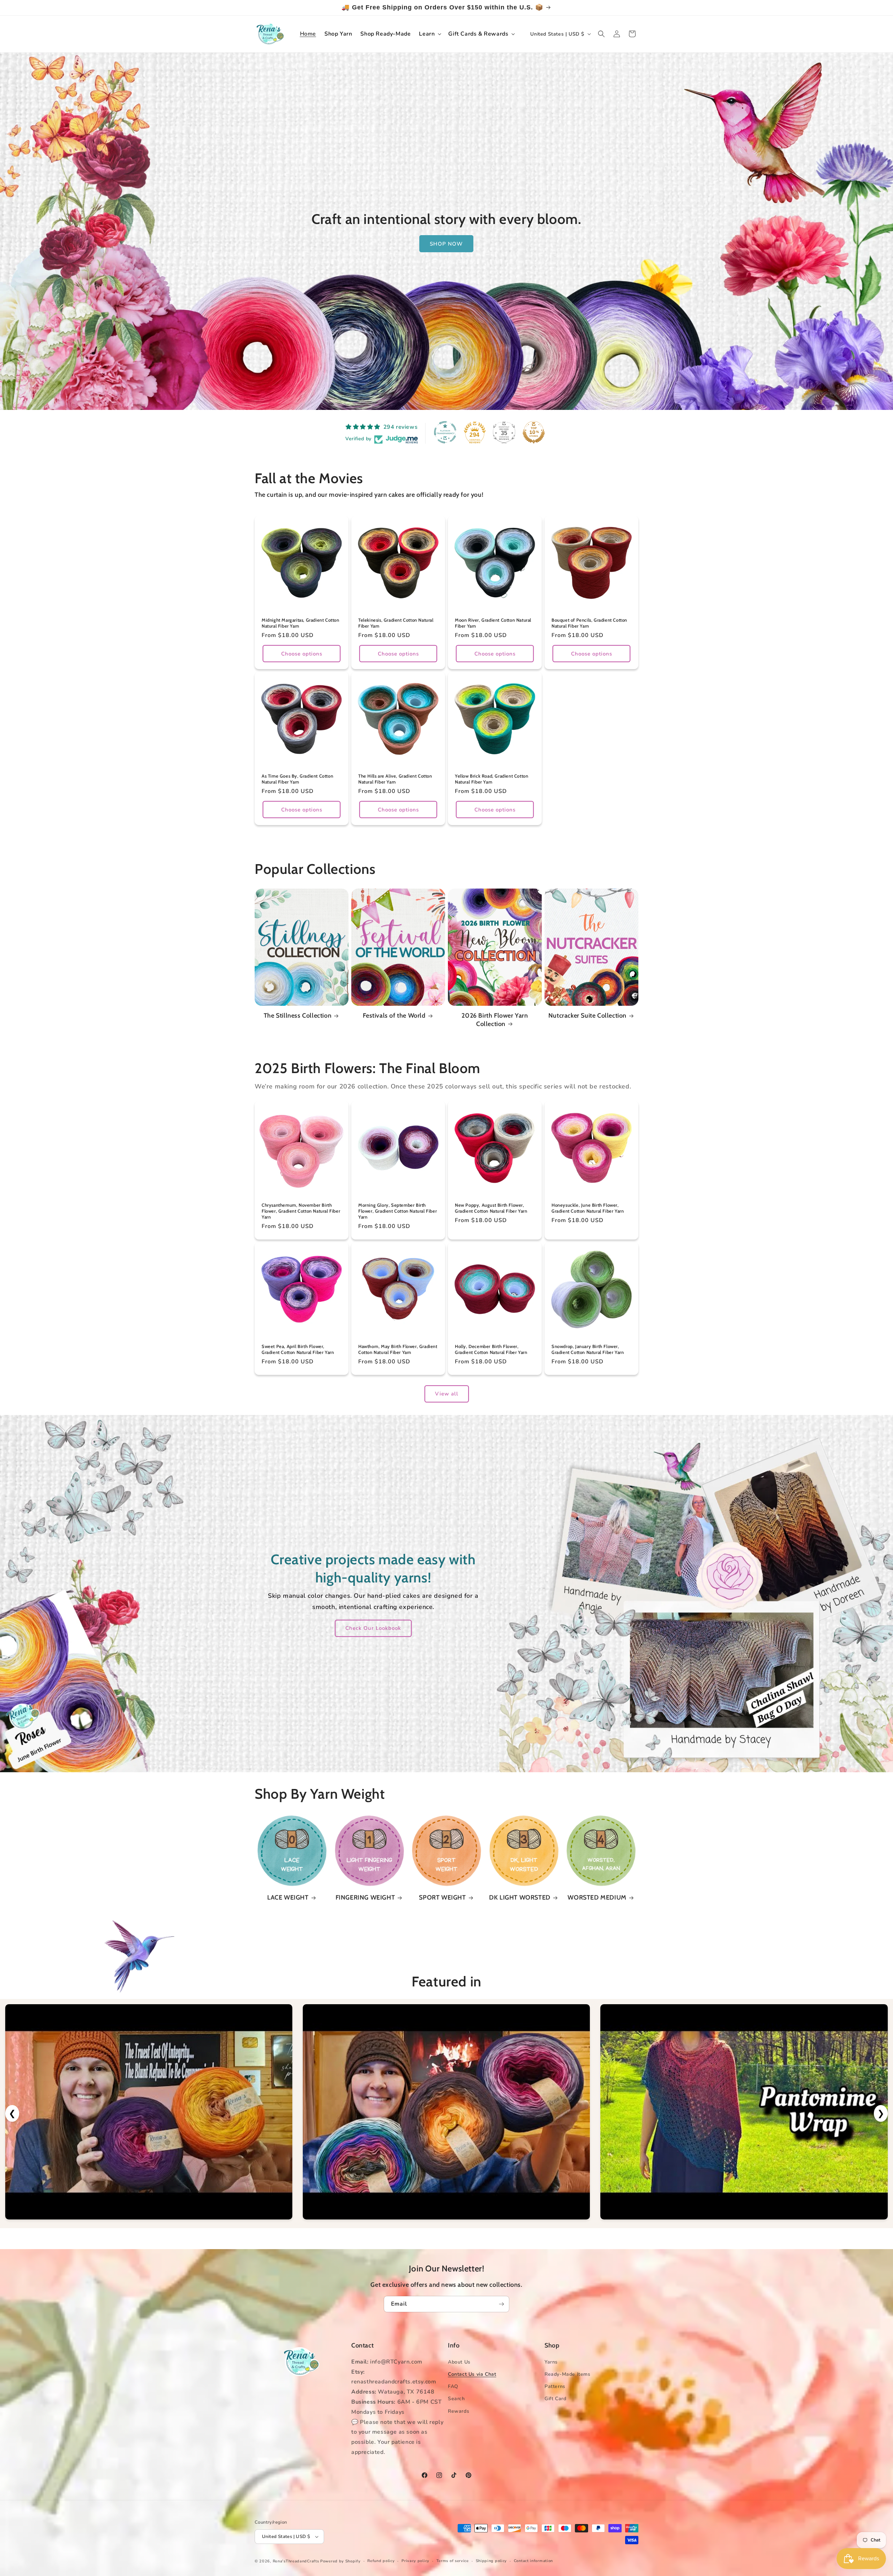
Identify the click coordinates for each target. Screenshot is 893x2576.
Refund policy (381, 2561)
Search (456, 2399)
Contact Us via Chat (472, 2374)
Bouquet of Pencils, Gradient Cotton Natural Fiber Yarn (589, 623)
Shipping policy (491, 2561)
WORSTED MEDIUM (597, 1897)
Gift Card (555, 2399)
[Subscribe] (501, 2304)
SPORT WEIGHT (442, 1897)
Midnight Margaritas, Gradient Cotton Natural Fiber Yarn (301, 623)
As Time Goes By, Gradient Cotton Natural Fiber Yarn (297, 779)
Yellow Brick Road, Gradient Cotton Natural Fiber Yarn (491, 779)
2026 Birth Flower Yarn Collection (495, 1020)
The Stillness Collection (298, 1016)
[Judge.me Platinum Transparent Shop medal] (445, 432)
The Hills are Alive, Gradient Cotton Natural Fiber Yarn (395, 779)
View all (447, 1394)
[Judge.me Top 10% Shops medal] (534, 432)
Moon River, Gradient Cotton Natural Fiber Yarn (493, 623)
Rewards (459, 2411)
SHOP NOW (447, 244)
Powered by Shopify (340, 2561)
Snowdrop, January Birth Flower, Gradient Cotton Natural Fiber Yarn (588, 1349)
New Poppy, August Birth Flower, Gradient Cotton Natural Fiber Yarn (491, 1208)
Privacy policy (415, 2561)
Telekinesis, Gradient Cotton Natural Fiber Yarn (396, 623)
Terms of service (453, 2561)
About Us (459, 2362)
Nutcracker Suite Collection (587, 1016)
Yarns (551, 2362)
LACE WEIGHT (288, 1897)
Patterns (555, 2386)
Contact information (533, 2561)
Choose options (302, 654)
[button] (429, 34)
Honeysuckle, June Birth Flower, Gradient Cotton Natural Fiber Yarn (588, 1208)
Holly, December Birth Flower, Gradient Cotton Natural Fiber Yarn (491, 1349)
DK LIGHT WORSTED (520, 1897)
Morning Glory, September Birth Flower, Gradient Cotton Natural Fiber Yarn (397, 1211)
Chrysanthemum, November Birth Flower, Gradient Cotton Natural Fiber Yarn (301, 1211)
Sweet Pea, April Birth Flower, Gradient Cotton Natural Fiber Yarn (298, 1349)
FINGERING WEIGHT (365, 1897)
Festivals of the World (394, 1016)
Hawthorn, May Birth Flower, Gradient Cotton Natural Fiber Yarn (398, 1349)
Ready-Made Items (568, 2374)
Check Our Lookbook (373, 1628)
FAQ (453, 2386)
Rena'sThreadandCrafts (296, 2561)
